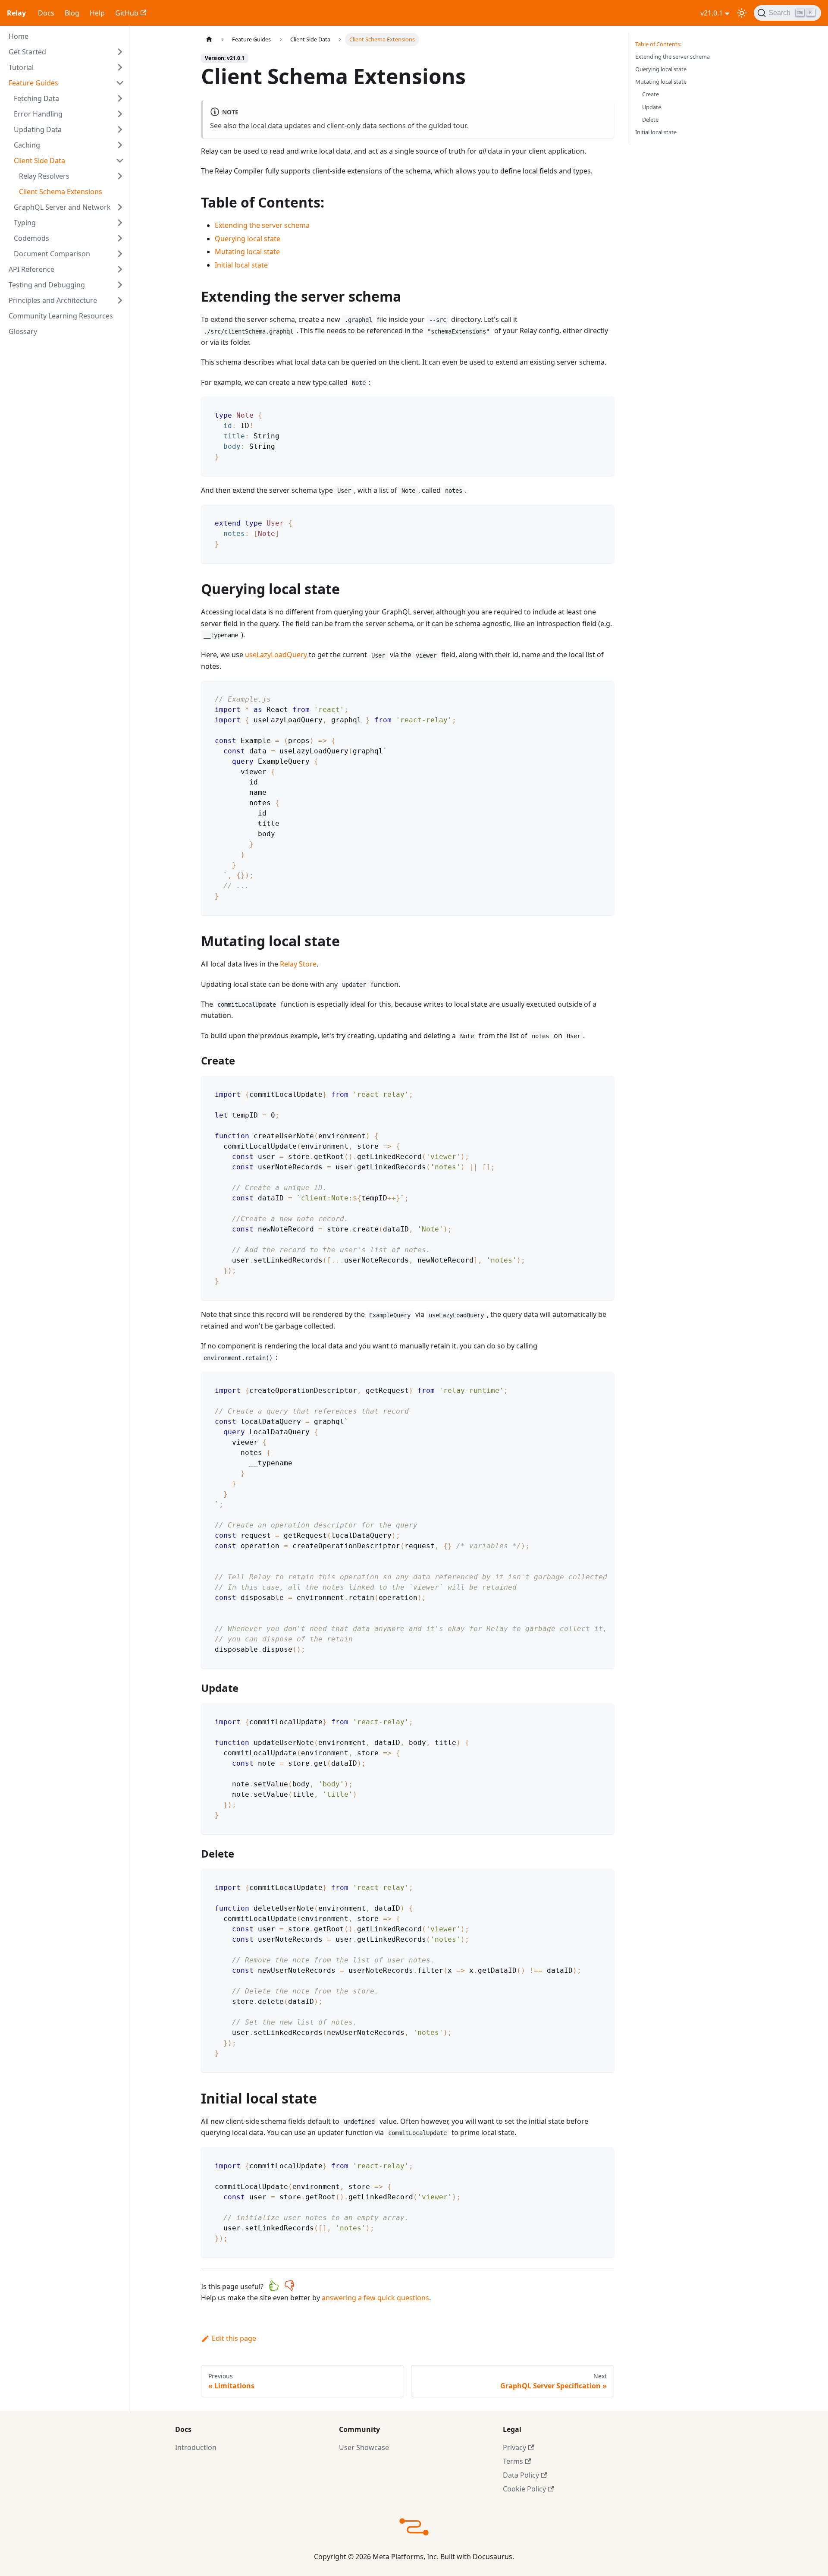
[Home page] (209, 39)
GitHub (127, 13)
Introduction (196, 2447)
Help (97, 13)
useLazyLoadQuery (276, 655)
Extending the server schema (262, 225)
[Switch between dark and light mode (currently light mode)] (742, 13)
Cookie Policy (524, 2489)
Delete (650, 120)
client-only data (352, 126)
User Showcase (364, 2447)
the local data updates (275, 126)
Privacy (514, 2447)
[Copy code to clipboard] (604, 407)
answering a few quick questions (375, 2298)
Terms (513, 2461)
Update (652, 107)
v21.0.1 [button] (712, 13)
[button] (66, 52)
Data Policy (521, 2475)
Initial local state (241, 265)
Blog (72, 13)
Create (651, 94)
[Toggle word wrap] (588, 1382)
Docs (46, 13)
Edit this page (234, 2338)
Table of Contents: (658, 44)
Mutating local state (247, 252)
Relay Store (298, 964)
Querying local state (248, 239)
